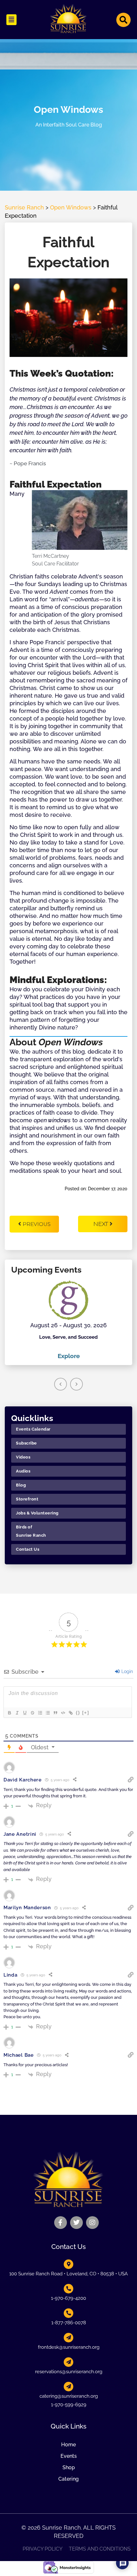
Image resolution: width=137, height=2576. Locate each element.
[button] (11, 20)
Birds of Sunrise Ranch (31, 1531)
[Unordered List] (47, 1713)
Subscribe (26, 1443)
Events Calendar (33, 1429)
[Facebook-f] (61, 2223)
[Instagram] (92, 2223)
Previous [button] (61, 1384)
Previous (37, 1224)
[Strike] (32, 1713)
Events (69, 2456)
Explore (69, 1356)
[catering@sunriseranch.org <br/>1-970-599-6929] (68, 2387)
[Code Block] (63, 1713)
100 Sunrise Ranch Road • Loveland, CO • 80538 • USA (68, 2274)
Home (68, 2445)
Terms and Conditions (100, 2549)
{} (78, 1713)
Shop (69, 2467)
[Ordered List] (40, 1713)
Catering (68, 2479)
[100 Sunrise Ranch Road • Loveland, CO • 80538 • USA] (68, 2264)
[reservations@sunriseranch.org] (68, 2362)
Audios (23, 1471)
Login (126, 1671)
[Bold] (9, 1713)
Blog (21, 1485)
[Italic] (17, 1713)
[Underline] (25, 1713)
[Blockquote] (55, 1713)
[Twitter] (76, 2223)
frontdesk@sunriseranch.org (69, 2347)
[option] (68, 1320)
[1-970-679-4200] (68, 2289)
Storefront (27, 1499)
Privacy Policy (43, 2549)
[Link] (70, 1713)
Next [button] (76, 1384)
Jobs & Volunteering (37, 1513)
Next (101, 1224)
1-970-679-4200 (68, 2298)
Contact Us (28, 1549)
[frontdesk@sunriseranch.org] (68, 2338)
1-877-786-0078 (69, 2323)
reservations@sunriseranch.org (69, 2372)
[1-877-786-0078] (68, 2313)
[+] (86, 1713)
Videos (23, 1457)
